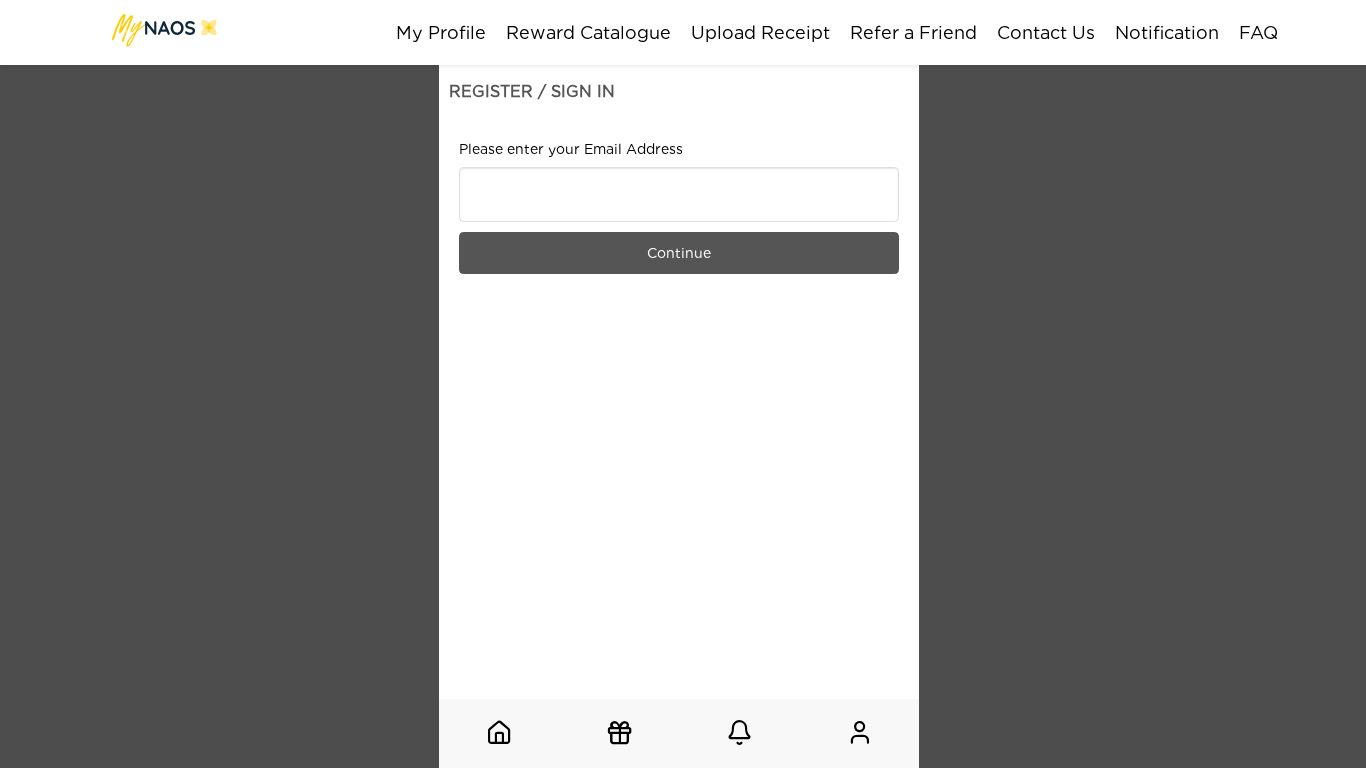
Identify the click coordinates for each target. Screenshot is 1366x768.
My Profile (441, 32)
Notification (1167, 32)
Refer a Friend (913, 32)
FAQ (1258, 32)
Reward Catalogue (588, 32)
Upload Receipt (760, 32)
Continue (679, 253)
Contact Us (1046, 32)
